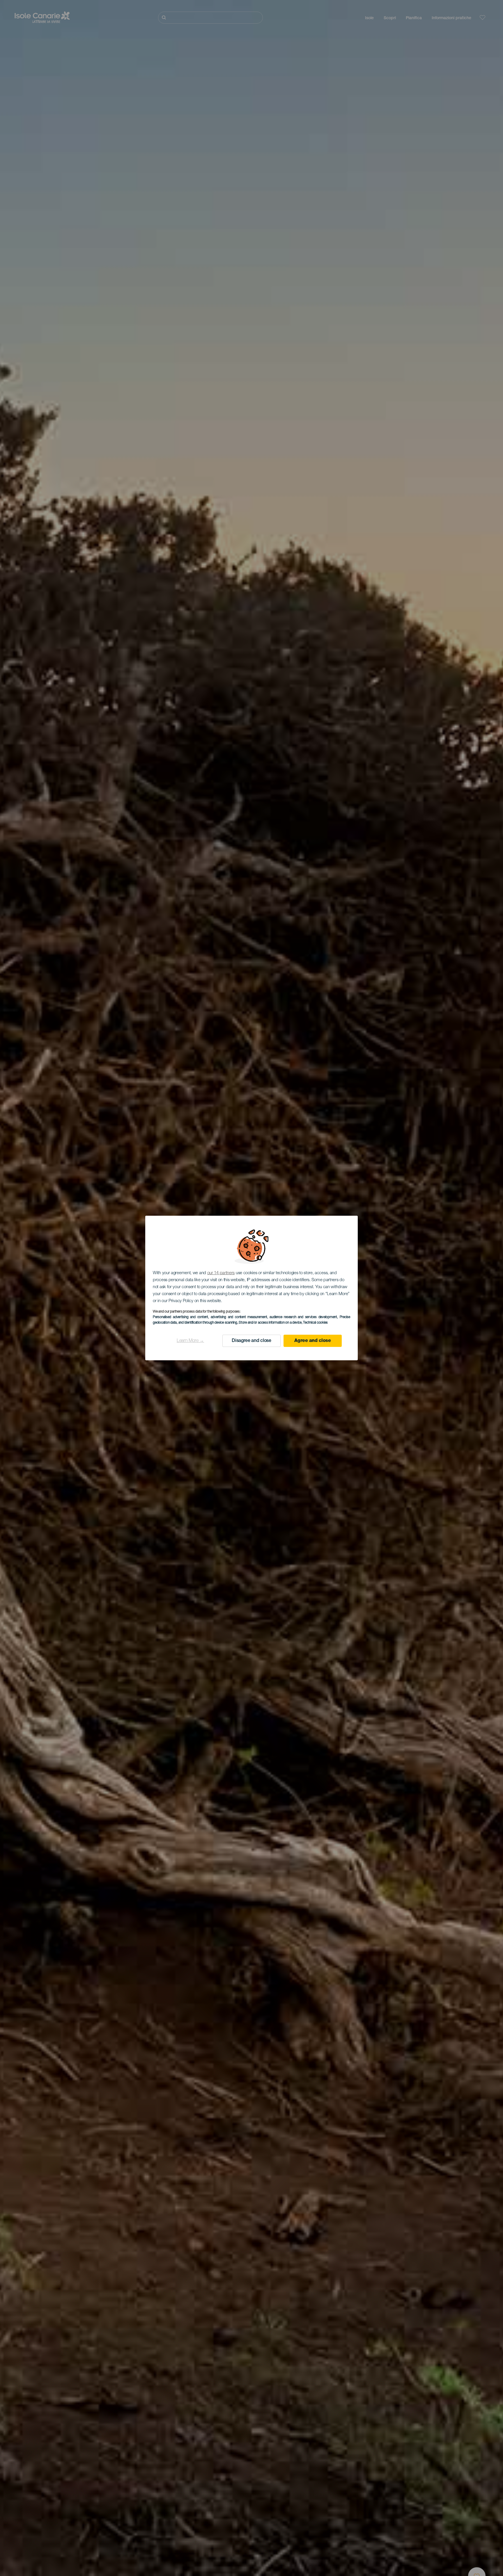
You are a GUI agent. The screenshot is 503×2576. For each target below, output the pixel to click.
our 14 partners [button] (221, 1273)
